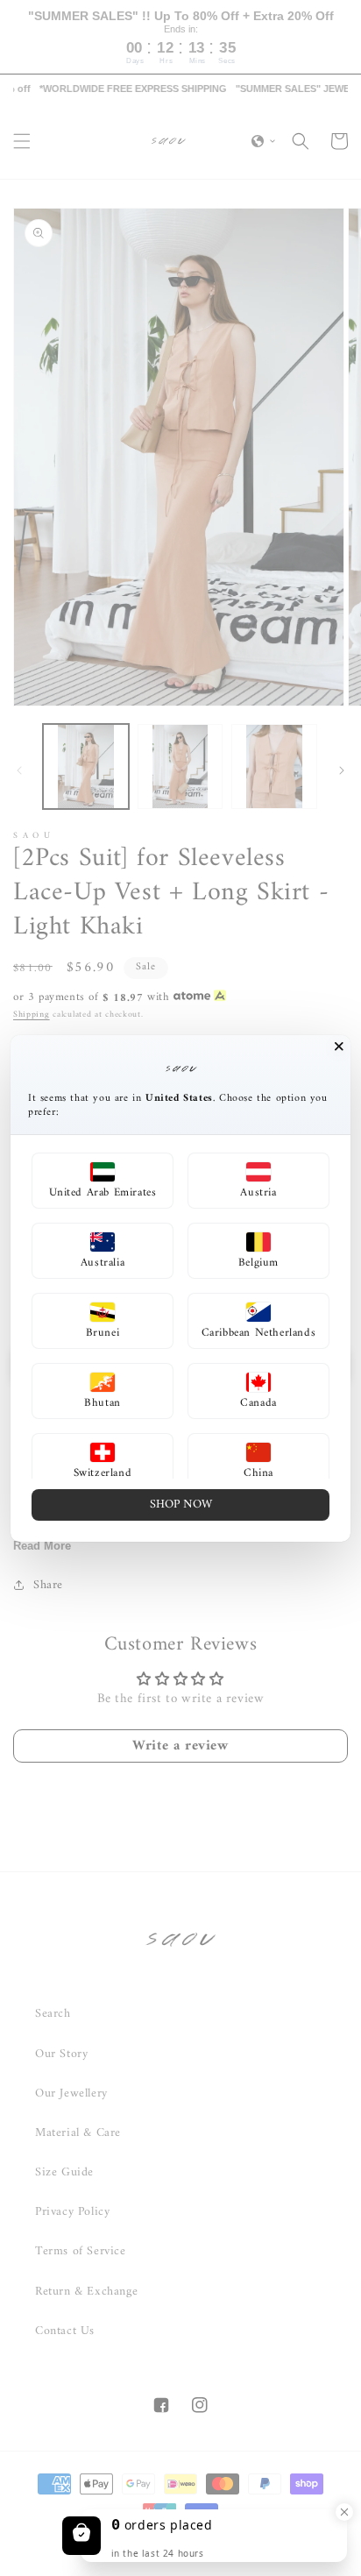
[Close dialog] (339, 1047)
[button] (103, 1181)
